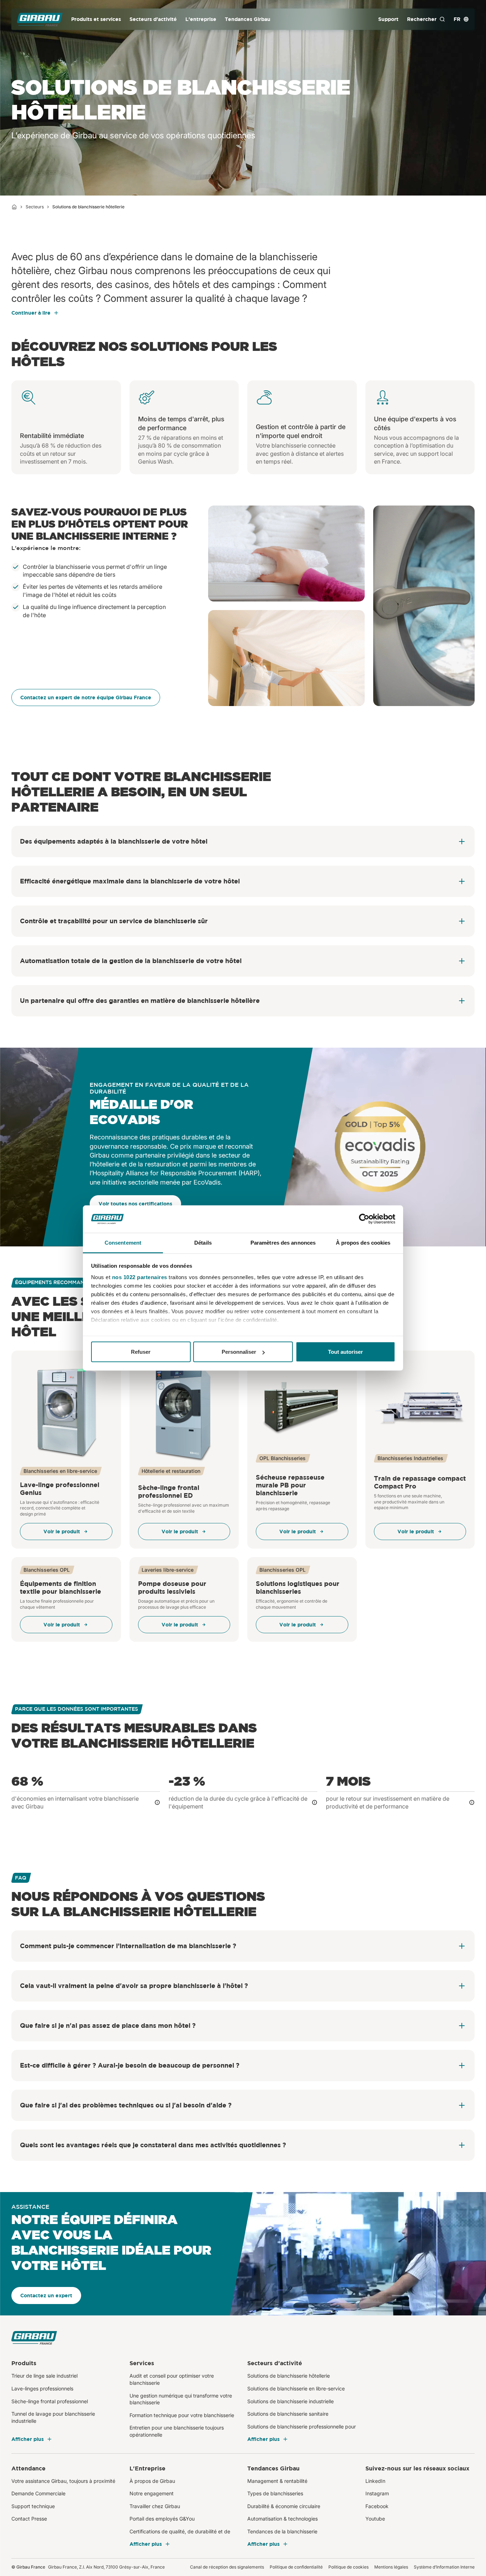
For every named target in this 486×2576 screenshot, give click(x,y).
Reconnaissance (114, 1137)
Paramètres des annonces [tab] (283, 1242)
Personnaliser (239, 1352)
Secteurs (35, 207)
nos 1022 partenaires (140, 1277)
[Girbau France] (40, 19)
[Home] (14, 207)
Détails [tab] (203, 1242)
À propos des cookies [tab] (363, 1242)
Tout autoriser (345, 1352)
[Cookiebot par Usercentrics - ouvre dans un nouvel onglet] (364, 1219)
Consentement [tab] (123, 1242)
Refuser (141, 1352)
